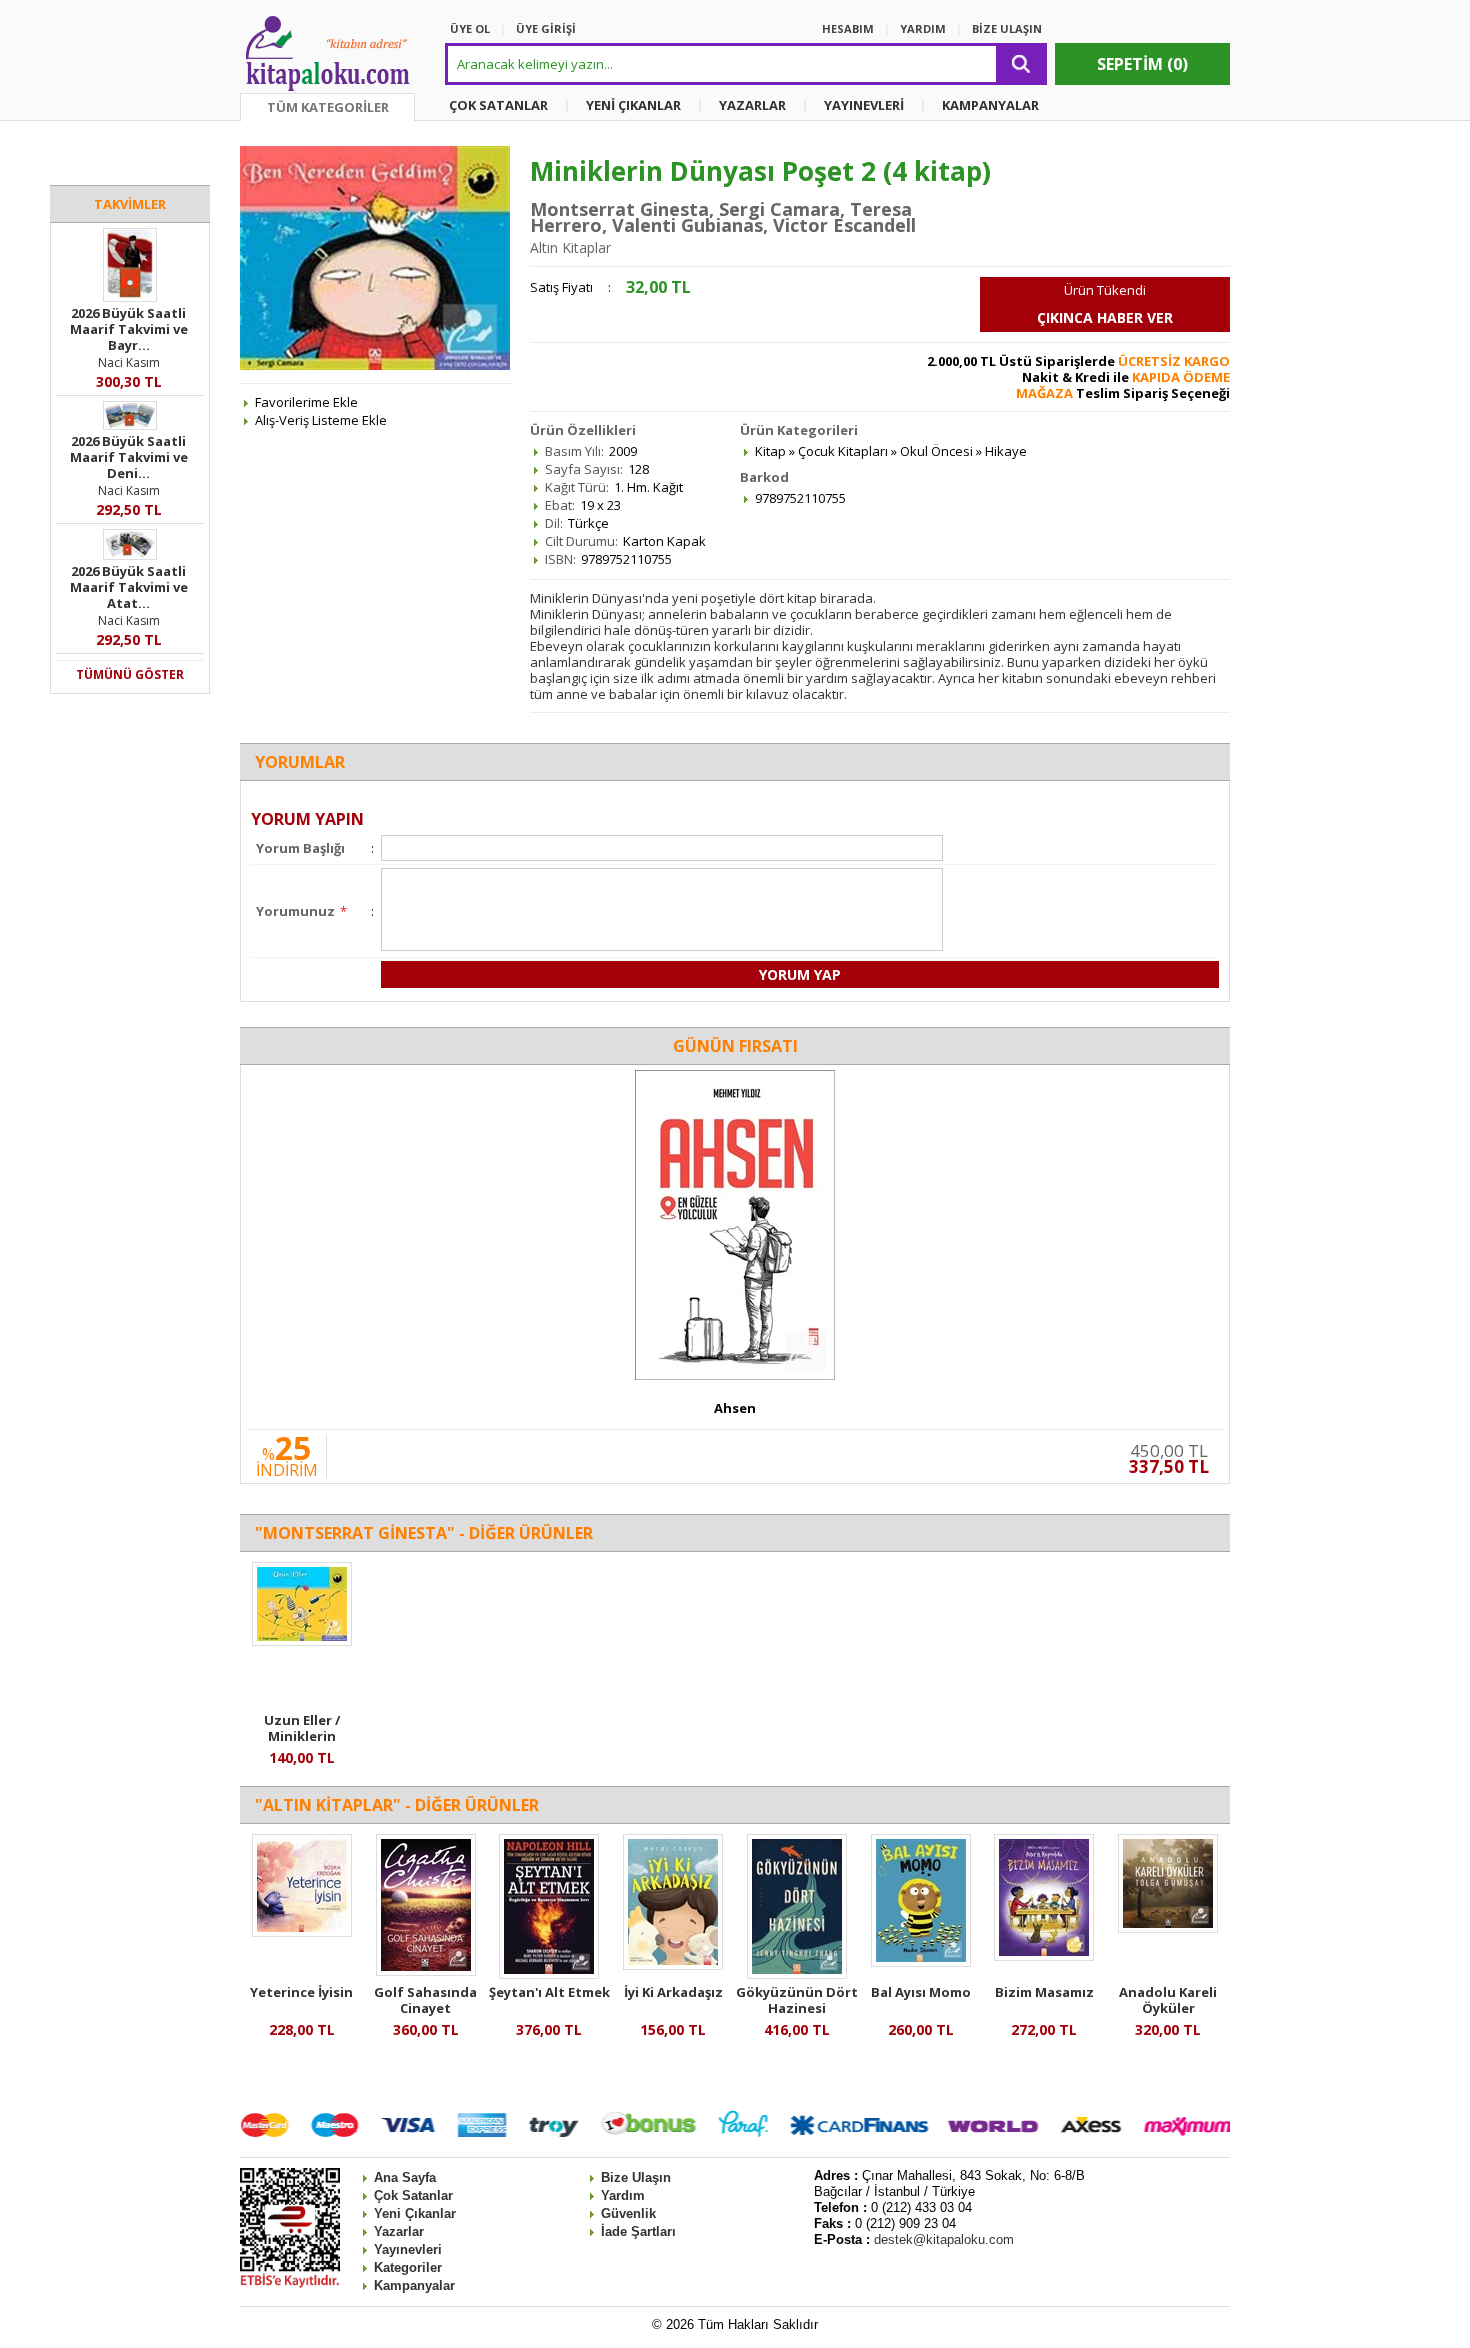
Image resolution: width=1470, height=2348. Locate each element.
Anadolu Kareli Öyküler (1168, 2000)
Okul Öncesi (936, 451)
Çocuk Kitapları (843, 451)
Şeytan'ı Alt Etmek (549, 1992)
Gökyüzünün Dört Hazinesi (797, 2000)
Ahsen (735, 1408)
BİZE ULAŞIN (1007, 28)
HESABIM (848, 28)
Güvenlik (628, 2213)
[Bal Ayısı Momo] (921, 1962)
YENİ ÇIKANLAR (633, 105)
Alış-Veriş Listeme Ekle (321, 420)
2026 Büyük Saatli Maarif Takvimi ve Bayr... (129, 329)
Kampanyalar (414, 2285)
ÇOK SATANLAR (498, 105)
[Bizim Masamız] (1044, 1956)
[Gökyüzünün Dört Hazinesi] (797, 1974)
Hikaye (1006, 451)
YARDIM (923, 28)
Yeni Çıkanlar (415, 2213)
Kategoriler (408, 2267)
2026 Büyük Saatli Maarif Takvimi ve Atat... (129, 587)
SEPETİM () (1142, 64)
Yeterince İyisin (301, 1992)
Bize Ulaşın (636, 2177)
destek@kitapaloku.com (944, 2239)
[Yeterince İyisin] (302, 1932)
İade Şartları (638, 2231)
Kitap (770, 451)
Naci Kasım (129, 362)
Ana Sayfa (405, 2177)
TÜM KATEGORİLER (328, 107)
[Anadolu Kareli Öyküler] (1168, 1928)
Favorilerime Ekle (306, 402)
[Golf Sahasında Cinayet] (426, 1971)
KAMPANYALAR (990, 105)
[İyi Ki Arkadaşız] (673, 1965)
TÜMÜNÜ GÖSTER (130, 674)
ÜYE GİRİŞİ (546, 28)
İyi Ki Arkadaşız (673, 1992)
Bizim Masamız (1044, 1992)
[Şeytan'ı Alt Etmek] (549, 1974)
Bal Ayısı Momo (921, 1992)
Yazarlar (399, 2231)
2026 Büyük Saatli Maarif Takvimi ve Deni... (129, 457)
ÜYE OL (470, 28)
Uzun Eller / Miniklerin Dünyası (302, 1736)
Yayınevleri (408, 2249)
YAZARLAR (752, 105)
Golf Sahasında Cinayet (425, 2000)
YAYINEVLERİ (864, 105)
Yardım (623, 2195)
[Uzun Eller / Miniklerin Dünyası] (302, 1641)
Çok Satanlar (413, 2195)
